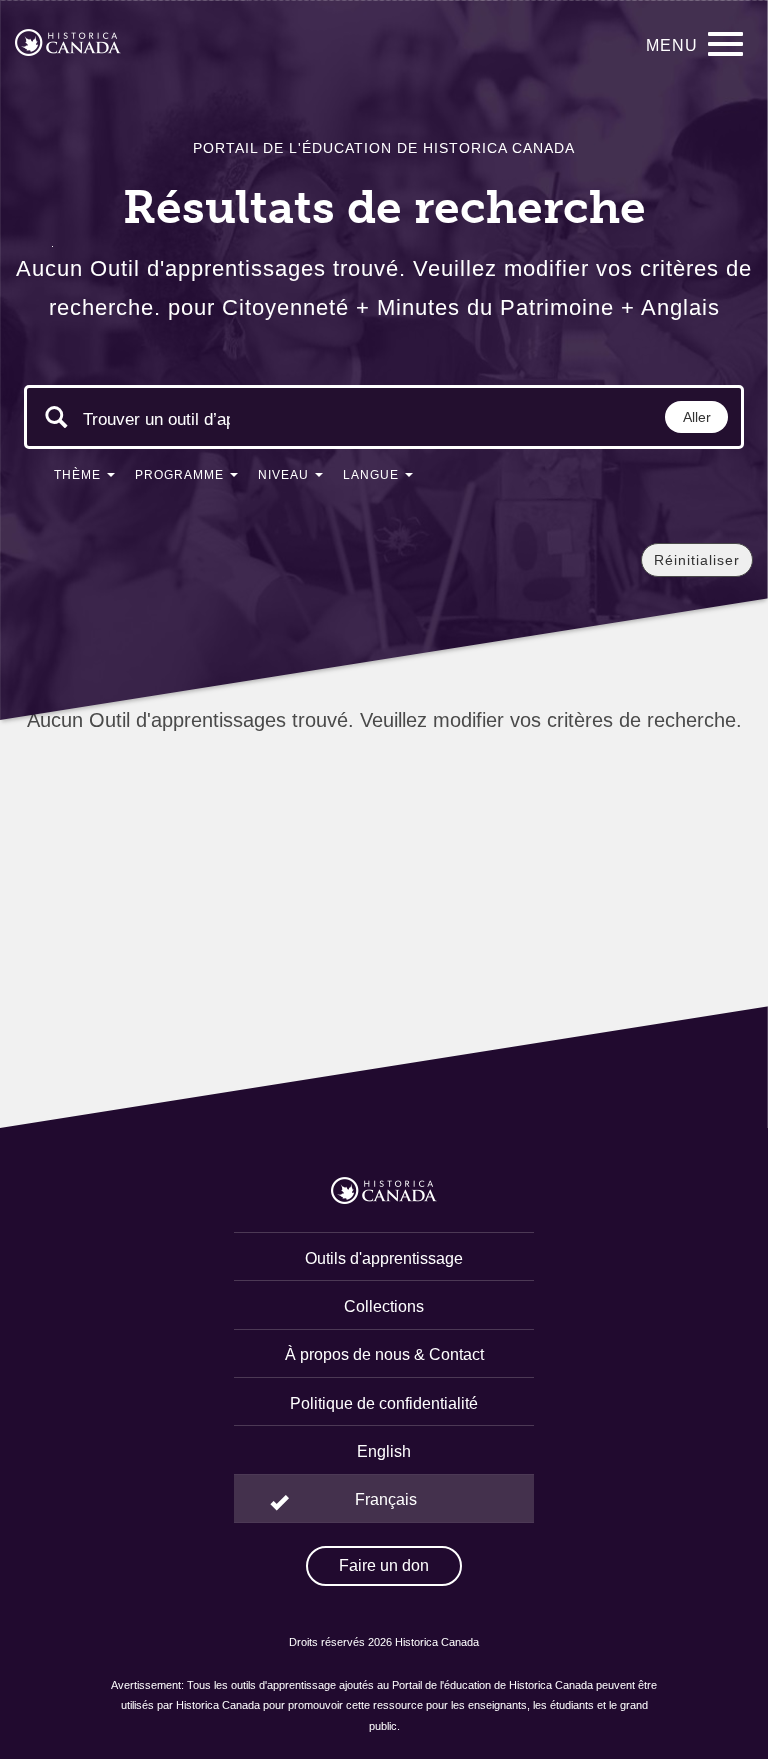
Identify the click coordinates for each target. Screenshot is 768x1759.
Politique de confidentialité (384, 1403)
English (384, 1451)
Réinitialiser (697, 560)
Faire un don (384, 1565)
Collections (384, 1306)
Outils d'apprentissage (384, 1258)
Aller (697, 417)
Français (386, 1499)
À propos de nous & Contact (384, 1354)
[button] (84, 479)
